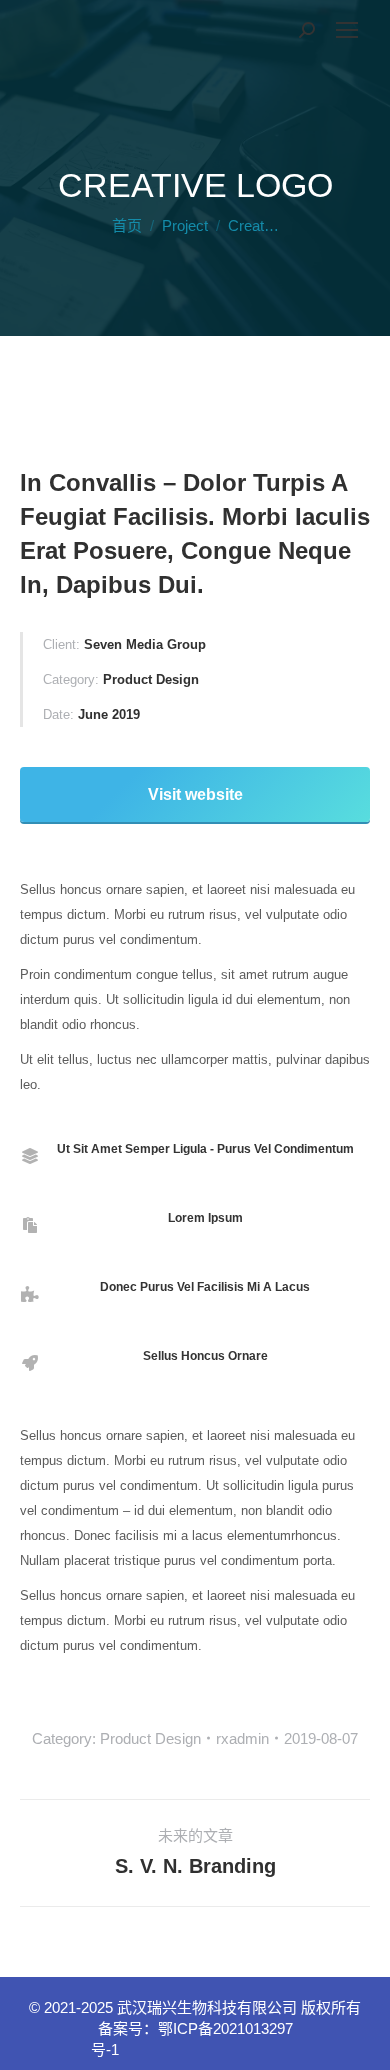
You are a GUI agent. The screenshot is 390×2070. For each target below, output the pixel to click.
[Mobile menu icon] (347, 30)
